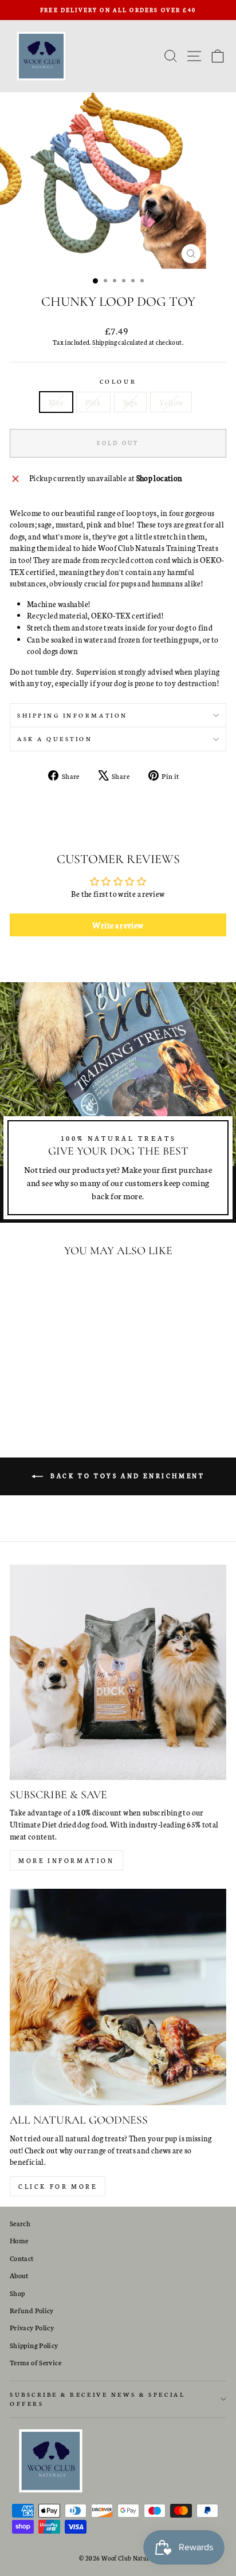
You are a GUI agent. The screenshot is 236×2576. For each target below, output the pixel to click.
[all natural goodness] (118, 1997)
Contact (22, 2258)
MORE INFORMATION (66, 1860)
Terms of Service (36, 2362)
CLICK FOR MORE (58, 2186)
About (19, 2275)
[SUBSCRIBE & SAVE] (118, 1672)
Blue (56, 402)
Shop (17, 2293)
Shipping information (72, 715)
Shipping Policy (34, 2345)
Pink (93, 402)
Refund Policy (32, 2310)
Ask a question (55, 738)
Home (19, 2240)
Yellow (171, 402)
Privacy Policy (32, 2327)
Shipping (105, 342)
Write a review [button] (118, 925)
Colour (118, 381)
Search (20, 2223)
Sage (130, 402)
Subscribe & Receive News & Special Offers (97, 2399)
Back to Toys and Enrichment (126, 1476)
